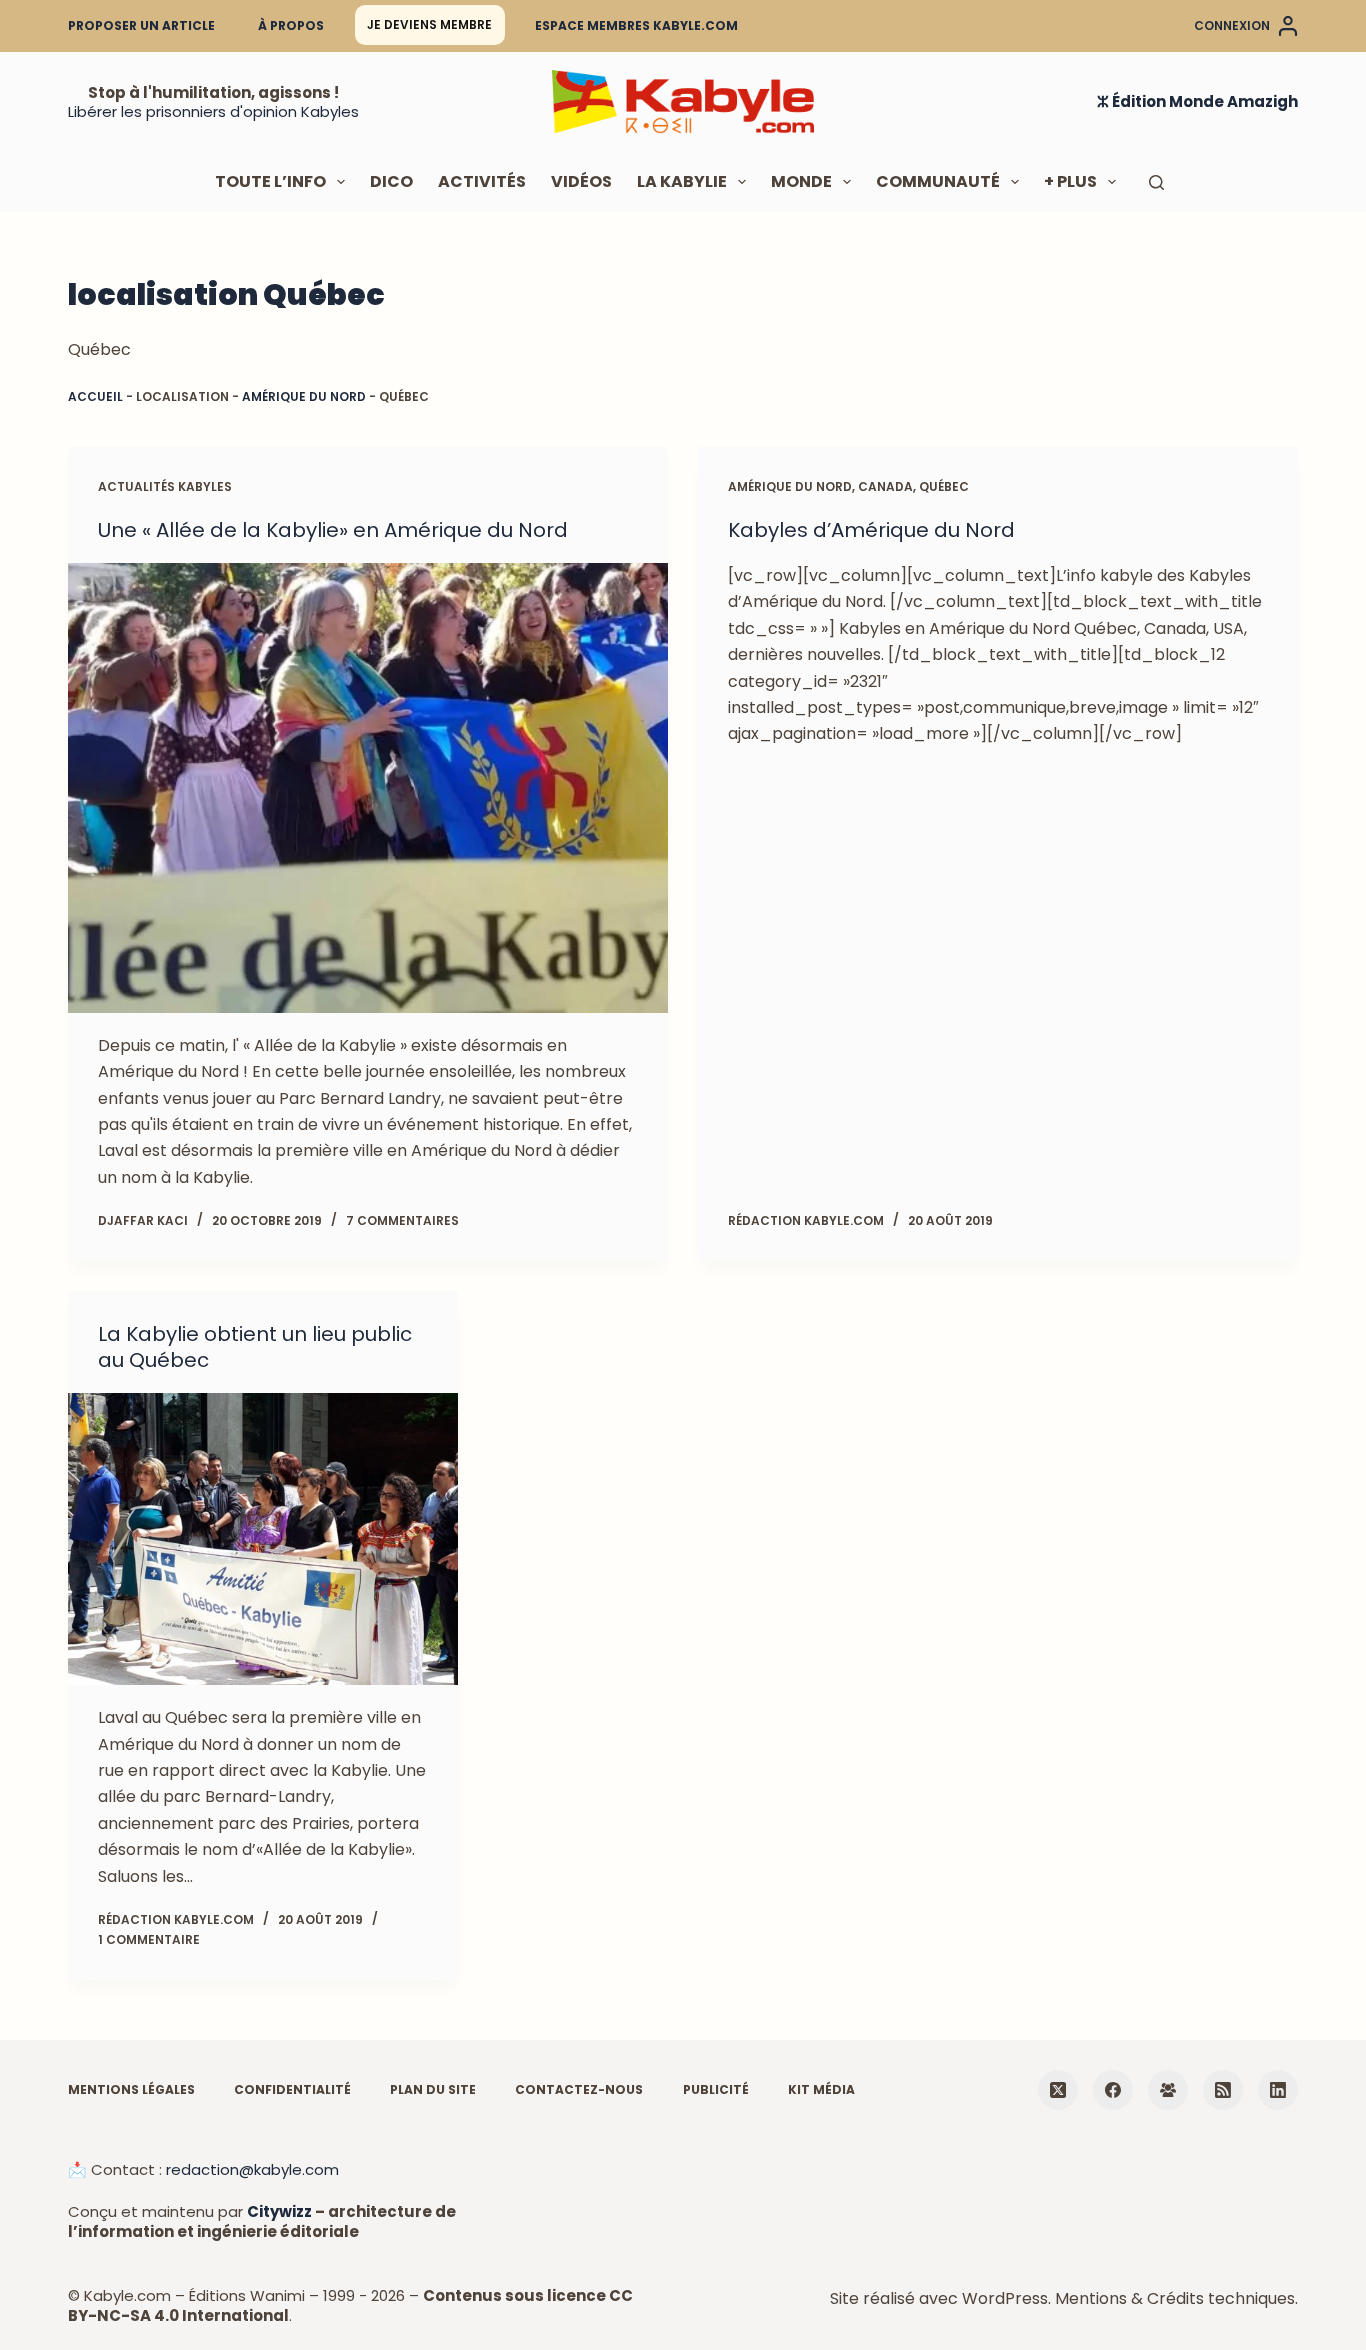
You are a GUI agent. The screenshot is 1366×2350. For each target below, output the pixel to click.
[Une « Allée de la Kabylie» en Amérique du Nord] (368, 788)
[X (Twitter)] (1058, 2090)
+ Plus (1070, 181)
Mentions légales (131, 2090)
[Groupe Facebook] (1168, 2090)
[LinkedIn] (1278, 2090)
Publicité (716, 2090)
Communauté (938, 181)
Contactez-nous (579, 2090)
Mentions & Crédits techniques (1175, 2298)
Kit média (821, 2090)
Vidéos (581, 181)
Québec (944, 486)
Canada (885, 486)
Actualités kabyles (165, 486)
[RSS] (1223, 2090)
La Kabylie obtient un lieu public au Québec (255, 1347)
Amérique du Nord (304, 396)
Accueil (95, 396)
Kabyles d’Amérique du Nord (871, 530)
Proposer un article (141, 25)
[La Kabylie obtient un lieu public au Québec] (263, 1539)
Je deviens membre (429, 24)
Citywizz (279, 2211)
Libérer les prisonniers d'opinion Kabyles (213, 111)
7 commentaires (402, 1220)
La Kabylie (682, 181)
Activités (482, 181)
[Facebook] (1113, 2090)
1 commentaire (149, 1939)
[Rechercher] (1156, 182)
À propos (291, 25)
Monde (801, 181)
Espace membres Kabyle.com (636, 25)
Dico (391, 181)
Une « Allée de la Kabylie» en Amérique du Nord (333, 530)
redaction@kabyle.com (252, 2169)
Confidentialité (292, 2090)
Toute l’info (270, 181)
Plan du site (433, 2090)
